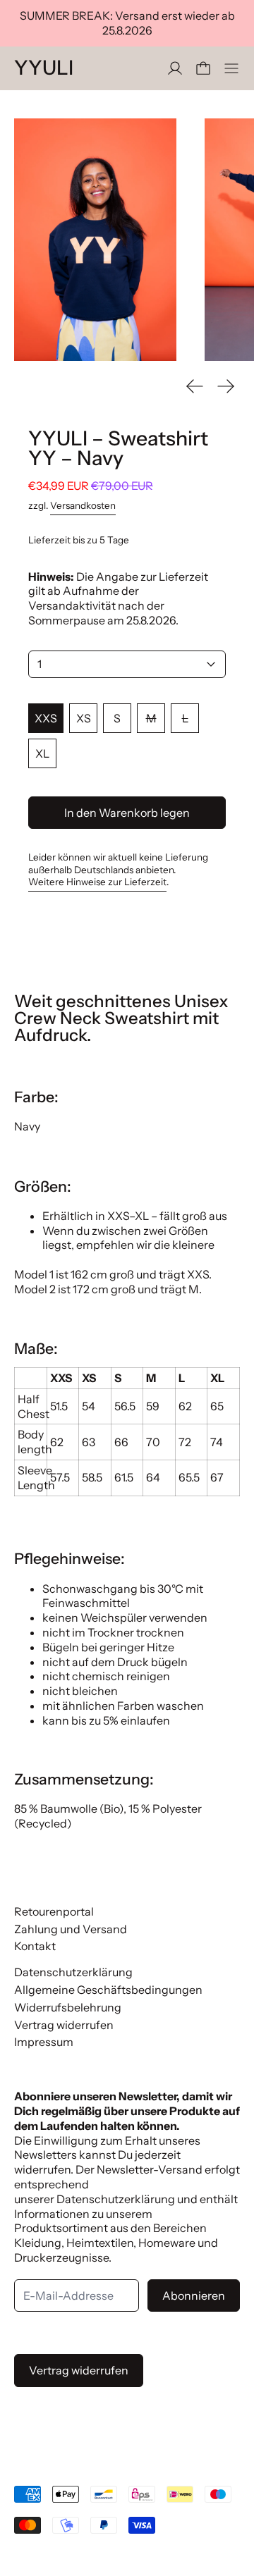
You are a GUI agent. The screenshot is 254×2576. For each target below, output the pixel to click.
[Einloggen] (175, 68)
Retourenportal (54, 1911)
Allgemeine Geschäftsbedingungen (108, 1990)
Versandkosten (83, 505)
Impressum (44, 2042)
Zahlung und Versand (71, 1929)
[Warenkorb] (203, 68)
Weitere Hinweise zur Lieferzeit (97, 882)
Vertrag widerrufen (64, 2025)
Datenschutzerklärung (73, 1972)
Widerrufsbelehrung (68, 2007)
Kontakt (35, 1946)
